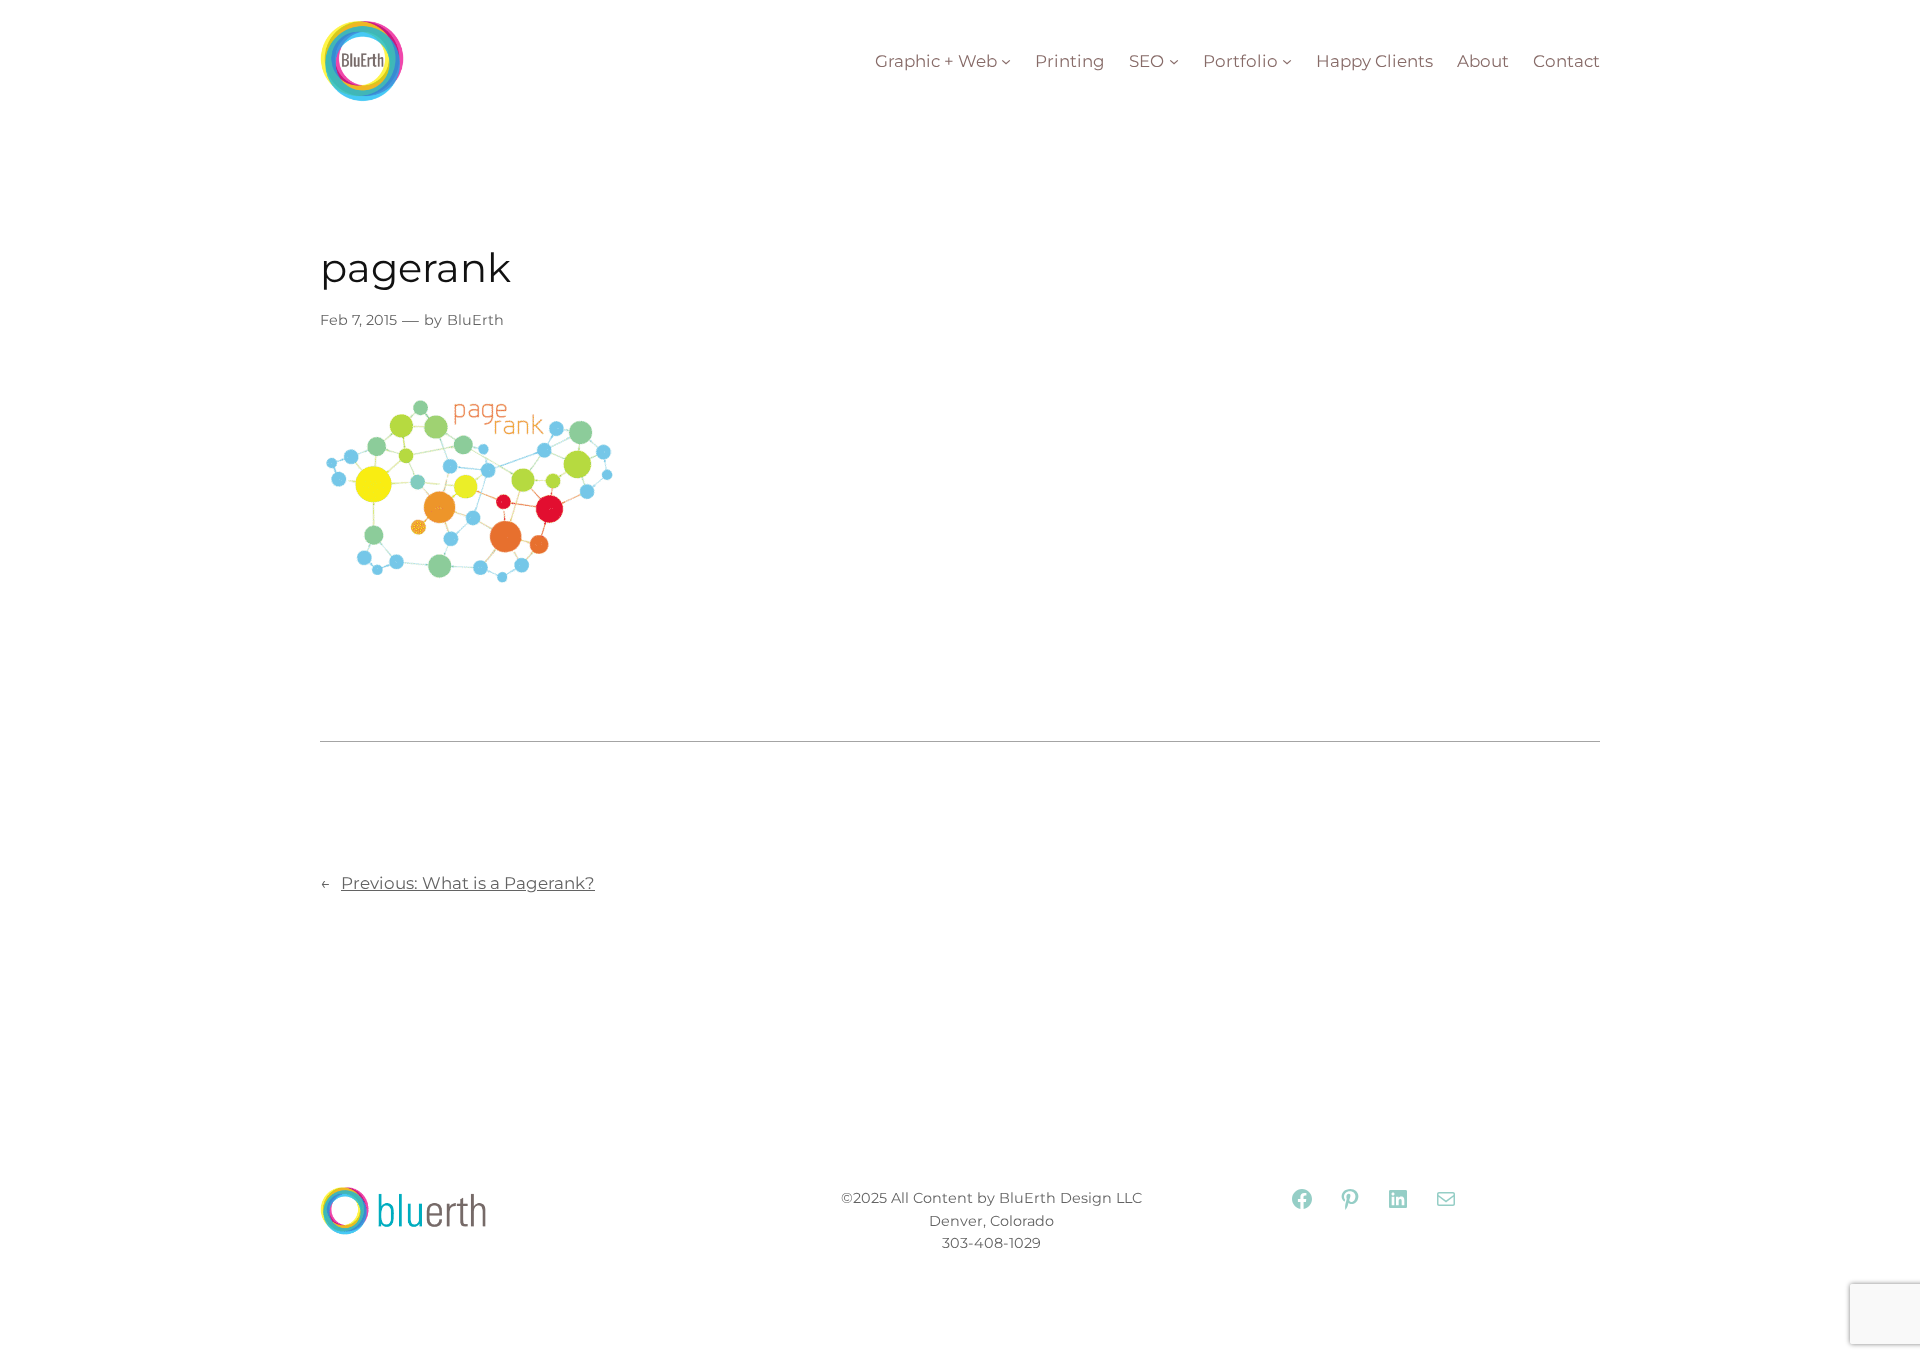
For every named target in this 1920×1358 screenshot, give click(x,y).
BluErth (475, 320)
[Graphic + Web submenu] (1006, 61)
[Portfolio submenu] (1287, 61)
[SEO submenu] (1174, 61)
